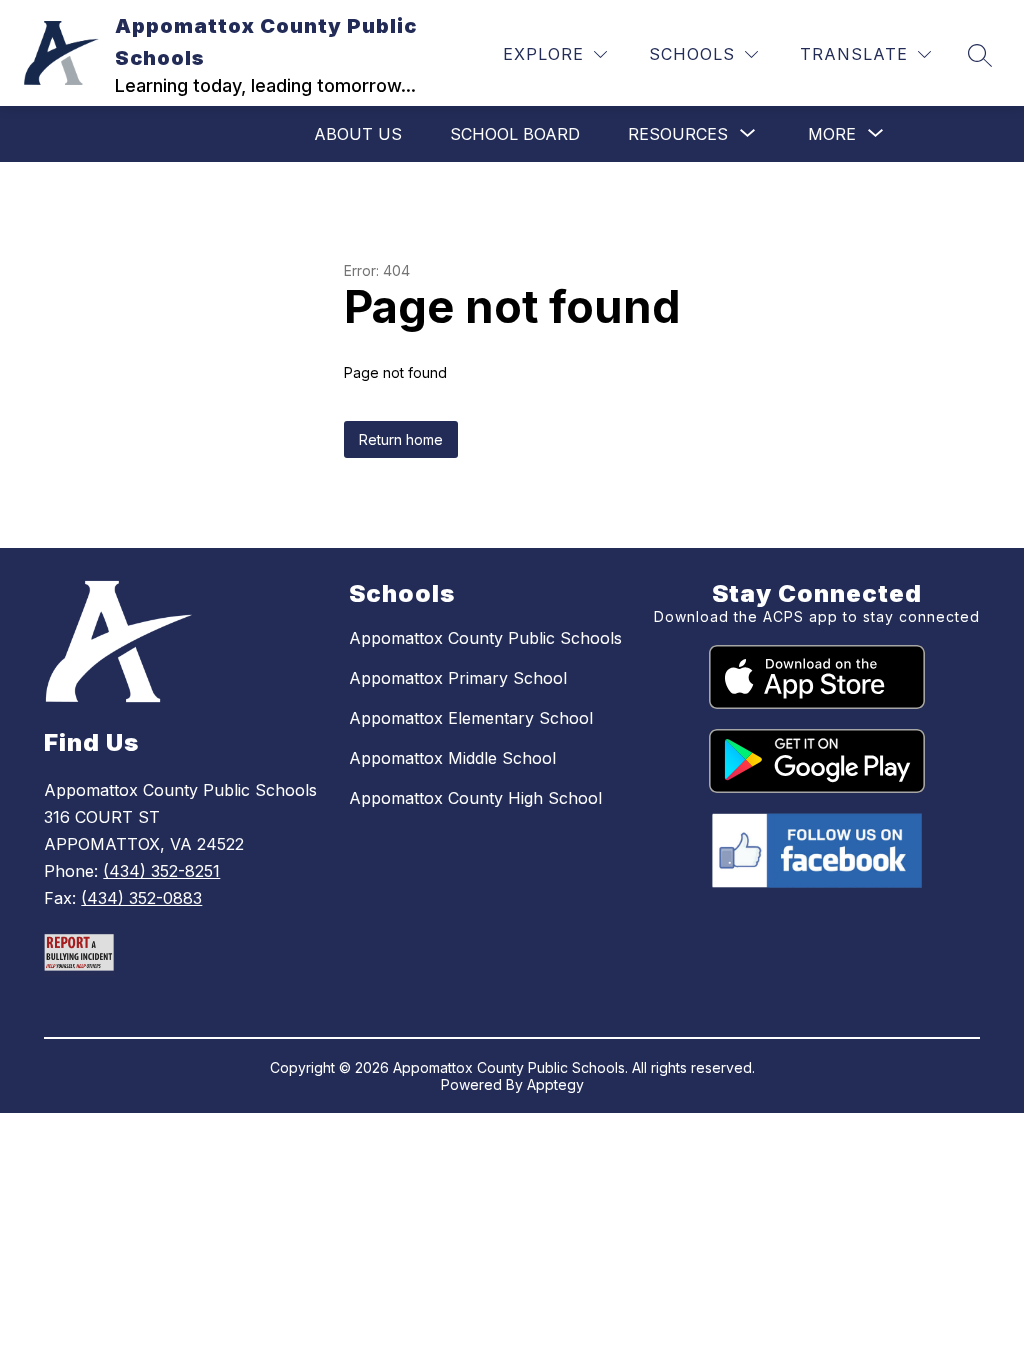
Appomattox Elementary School (471, 718)
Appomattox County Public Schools (485, 638)
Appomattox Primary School (458, 678)
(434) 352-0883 (141, 898)
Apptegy (555, 1084)
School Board (515, 134)
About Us (358, 134)
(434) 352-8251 (161, 871)
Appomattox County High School (475, 798)
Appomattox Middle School (452, 758)
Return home (401, 439)
